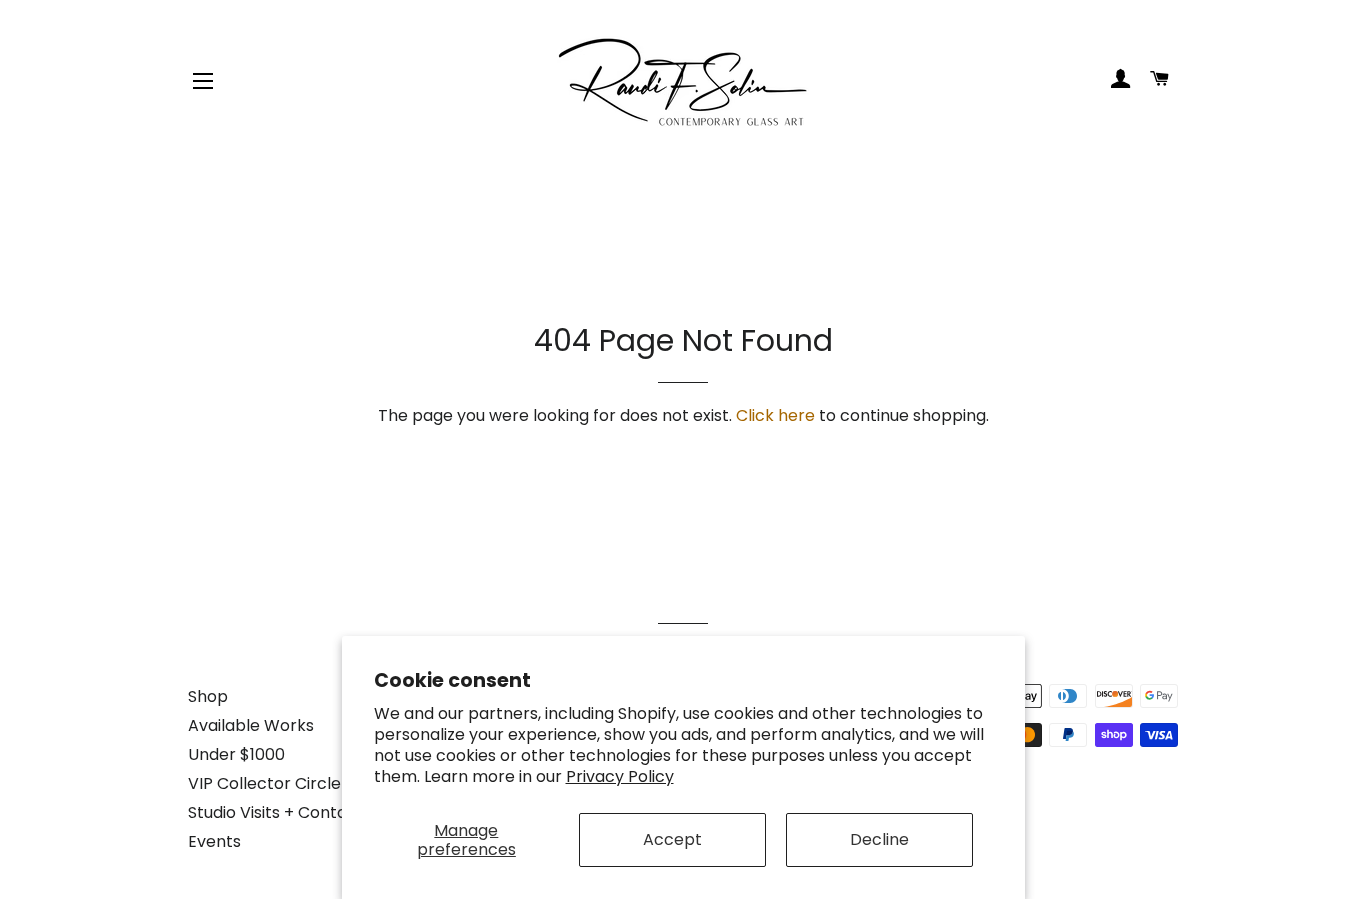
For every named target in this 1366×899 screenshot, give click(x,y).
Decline (879, 839)
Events (214, 841)
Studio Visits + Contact (276, 812)
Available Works (251, 725)
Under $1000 (236, 754)
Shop (208, 696)
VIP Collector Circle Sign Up (295, 783)
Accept (672, 839)
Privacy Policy (620, 776)
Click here (775, 415)
